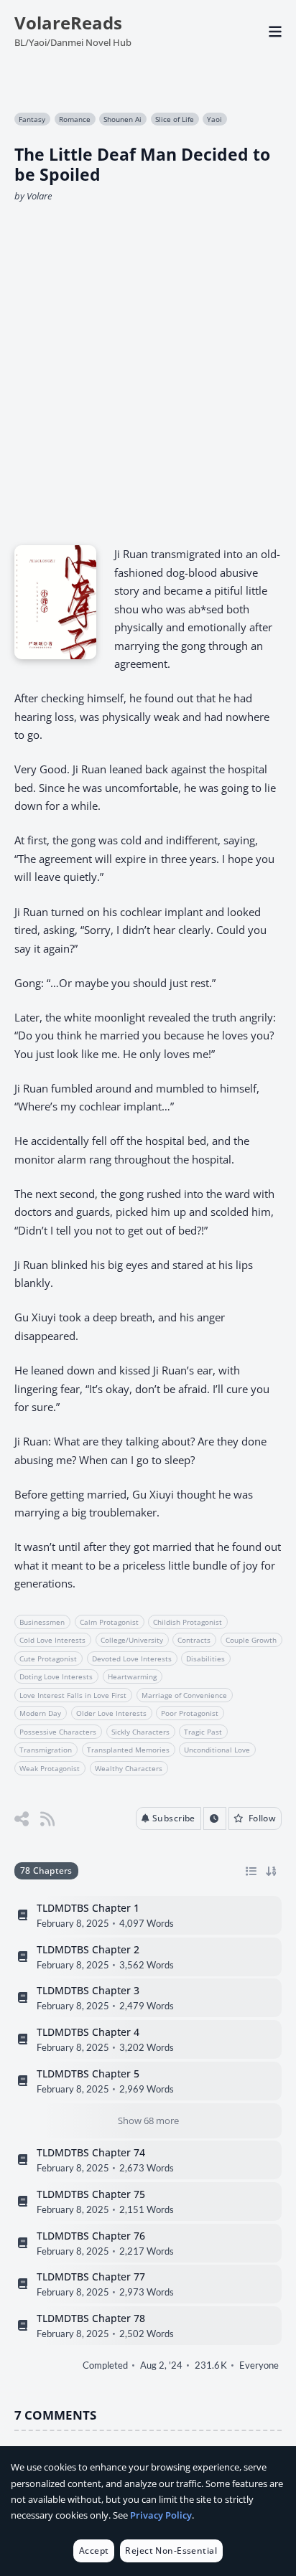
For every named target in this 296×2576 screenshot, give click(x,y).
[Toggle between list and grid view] (251, 1871)
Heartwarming (132, 1676)
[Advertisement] (148, 369)
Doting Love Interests (56, 1676)
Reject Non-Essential (171, 2551)
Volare (39, 196)
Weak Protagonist (50, 1768)
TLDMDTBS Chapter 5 (88, 2073)
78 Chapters (46, 1870)
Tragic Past (203, 1732)
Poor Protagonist (190, 1713)
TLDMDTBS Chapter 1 (88, 1908)
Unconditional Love (217, 1750)
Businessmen (42, 1622)
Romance (75, 119)
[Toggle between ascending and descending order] (271, 1871)
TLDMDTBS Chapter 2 (88, 1949)
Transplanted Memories (128, 1750)
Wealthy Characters (129, 1768)
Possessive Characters (58, 1732)
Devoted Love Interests (132, 1659)
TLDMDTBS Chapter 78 (91, 2318)
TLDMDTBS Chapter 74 (91, 2153)
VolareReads (68, 23)
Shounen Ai (122, 119)
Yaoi (214, 119)
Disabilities (205, 1659)
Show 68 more (148, 2120)
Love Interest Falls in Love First (73, 1695)
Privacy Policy (161, 2515)
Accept (94, 2551)
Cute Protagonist (48, 1659)
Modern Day (40, 1713)
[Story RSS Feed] (47, 1819)
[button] (168, 1818)
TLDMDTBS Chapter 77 (91, 2277)
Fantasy (32, 119)
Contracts (194, 1640)
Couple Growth (251, 1640)
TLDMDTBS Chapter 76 (91, 2235)
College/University (132, 1640)
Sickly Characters (140, 1732)
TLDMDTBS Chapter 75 (91, 2194)
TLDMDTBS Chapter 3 (88, 1991)
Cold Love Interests (52, 1640)
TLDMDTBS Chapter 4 (88, 2032)
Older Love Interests (111, 1713)
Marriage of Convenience (184, 1695)
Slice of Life (175, 119)
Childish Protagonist (188, 1622)
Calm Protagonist (109, 1622)
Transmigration (46, 1750)
